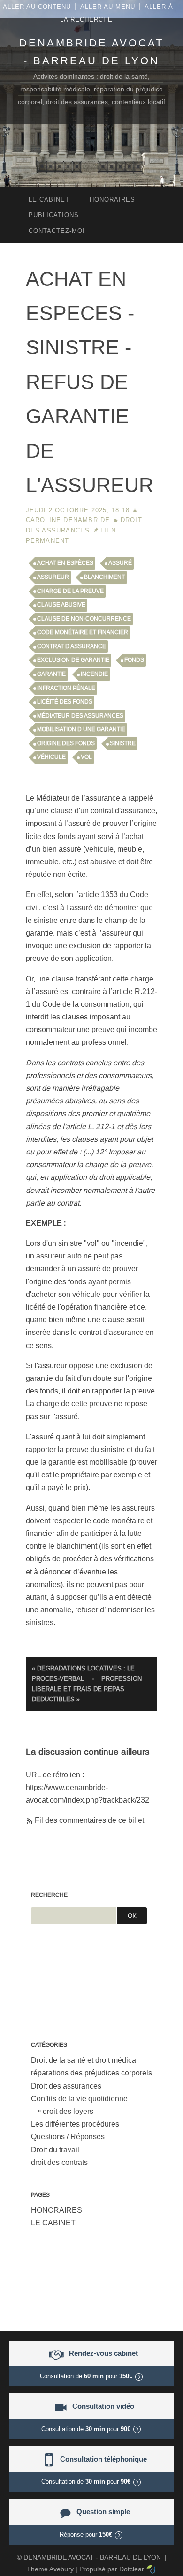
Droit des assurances (66, 2086)
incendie (94, 674)
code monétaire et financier (83, 632)
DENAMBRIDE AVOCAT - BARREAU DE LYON (92, 2557)
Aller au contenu (37, 7)
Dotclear (132, 2569)
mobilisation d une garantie (81, 729)
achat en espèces (65, 563)
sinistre (123, 743)
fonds (134, 660)
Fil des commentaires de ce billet (89, 1820)
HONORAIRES (57, 2210)
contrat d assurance (72, 646)
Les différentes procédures (75, 2124)
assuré (120, 563)
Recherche (49, 1895)
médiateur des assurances (80, 716)
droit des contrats (59, 2162)
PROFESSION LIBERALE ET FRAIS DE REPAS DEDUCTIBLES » (87, 1689)
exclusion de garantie (73, 660)
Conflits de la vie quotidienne (79, 2099)
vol (86, 757)
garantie (51, 674)
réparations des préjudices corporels (91, 2073)
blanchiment (104, 577)
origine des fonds (66, 743)
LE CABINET (53, 2223)
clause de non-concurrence (84, 619)
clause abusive (61, 605)
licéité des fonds (65, 702)
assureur (53, 577)
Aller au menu (108, 7)
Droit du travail (55, 2150)
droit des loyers (68, 2111)
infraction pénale (66, 688)
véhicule (51, 757)
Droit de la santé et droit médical (84, 2060)
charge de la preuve (70, 591)
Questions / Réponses (68, 2137)
